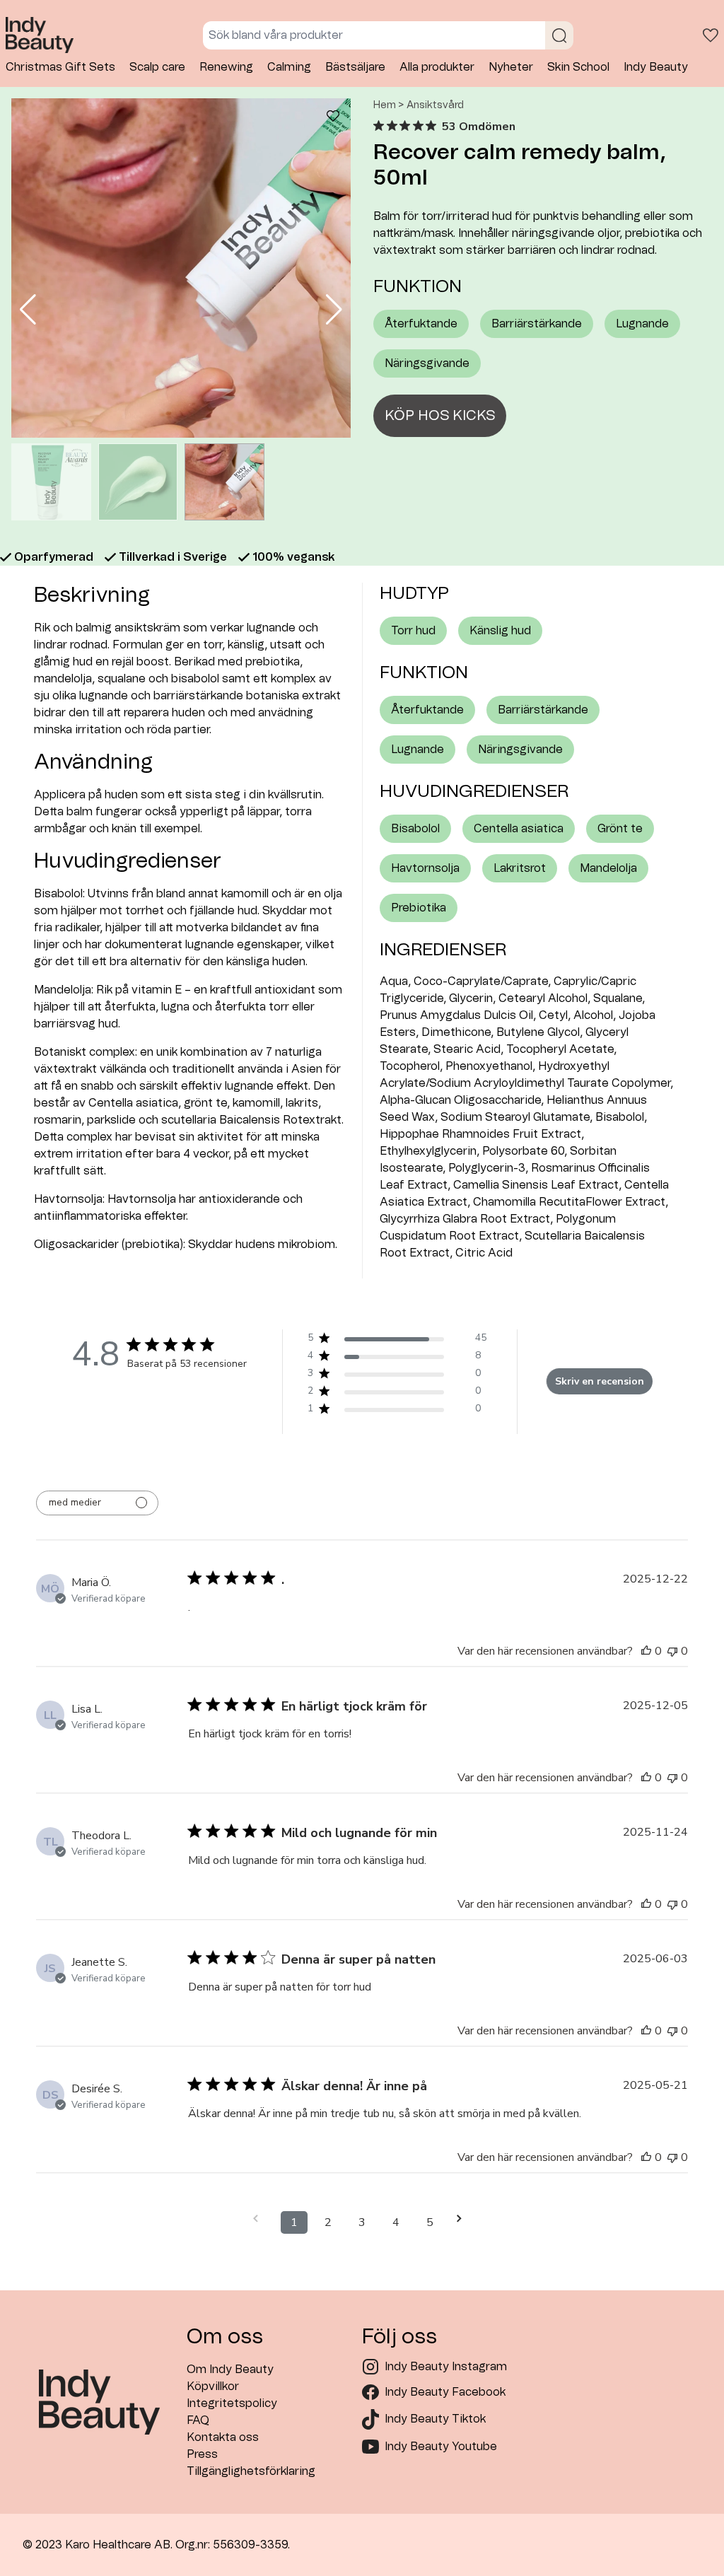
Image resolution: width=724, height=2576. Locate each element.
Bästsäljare (355, 67)
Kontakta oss (223, 2437)
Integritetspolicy (232, 2403)
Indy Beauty (656, 67)
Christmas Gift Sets (60, 67)
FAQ (198, 2420)
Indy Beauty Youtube (441, 2447)
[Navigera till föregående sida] (260, 2219)
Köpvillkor (213, 2386)
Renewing (226, 67)
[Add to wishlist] (333, 118)
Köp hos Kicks (440, 416)
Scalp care (157, 67)
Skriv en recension (600, 1381)
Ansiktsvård (435, 105)
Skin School (578, 67)
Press (202, 2454)
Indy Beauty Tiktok (435, 2419)
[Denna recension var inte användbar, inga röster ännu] (672, 1651)
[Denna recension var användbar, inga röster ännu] (646, 1651)
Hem (385, 105)
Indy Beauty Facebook (445, 2392)
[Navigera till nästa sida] (464, 2219)
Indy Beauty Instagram (446, 2367)
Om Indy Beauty (230, 2370)
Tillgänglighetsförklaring (251, 2471)
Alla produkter (437, 67)
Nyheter (511, 67)
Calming (289, 67)
